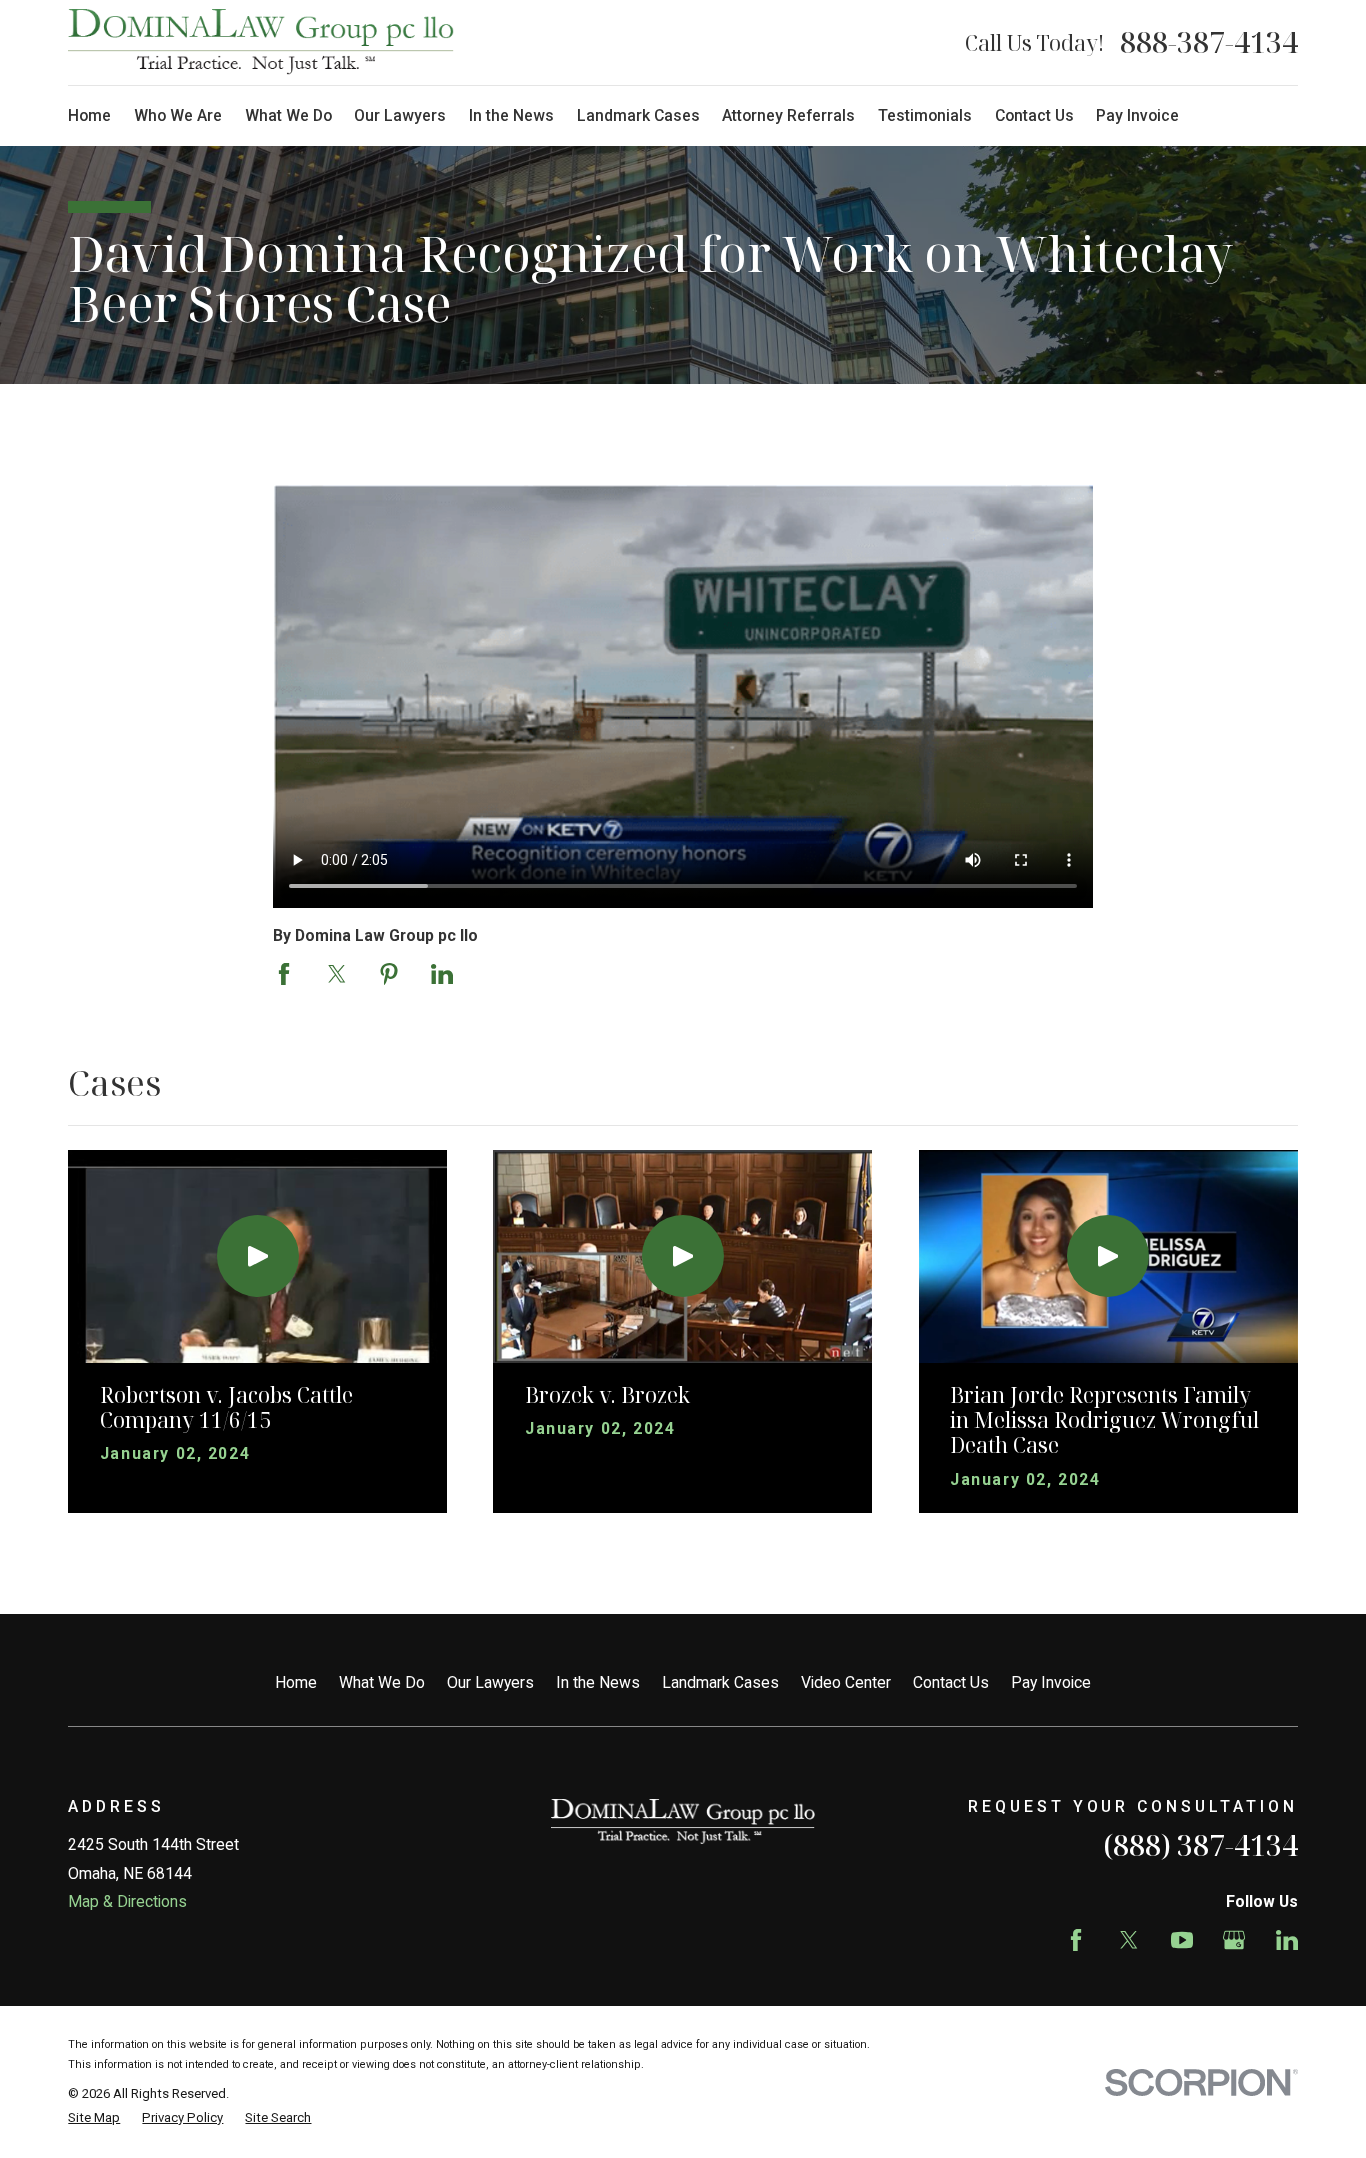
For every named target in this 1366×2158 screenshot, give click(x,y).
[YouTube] (1182, 1940)
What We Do (382, 1682)
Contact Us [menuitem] (1034, 115)
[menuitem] (94, 2118)
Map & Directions (127, 1901)
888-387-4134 (1209, 42)
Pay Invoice (1051, 1682)
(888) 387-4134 (1200, 1845)
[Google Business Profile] (1234, 1940)
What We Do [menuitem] (288, 115)
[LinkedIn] (1287, 1940)
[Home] (261, 42)
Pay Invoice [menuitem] (1137, 115)
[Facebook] (1076, 1940)
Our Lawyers (490, 1682)
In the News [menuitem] (511, 115)
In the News (598, 1682)
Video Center (846, 1682)
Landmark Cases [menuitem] (638, 115)
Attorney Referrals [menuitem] (788, 115)
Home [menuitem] (89, 115)
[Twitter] (1129, 1940)
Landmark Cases (720, 1682)
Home (296, 1682)
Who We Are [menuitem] (178, 115)
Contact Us (951, 1682)
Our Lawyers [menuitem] (400, 115)
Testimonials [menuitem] (925, 115)
